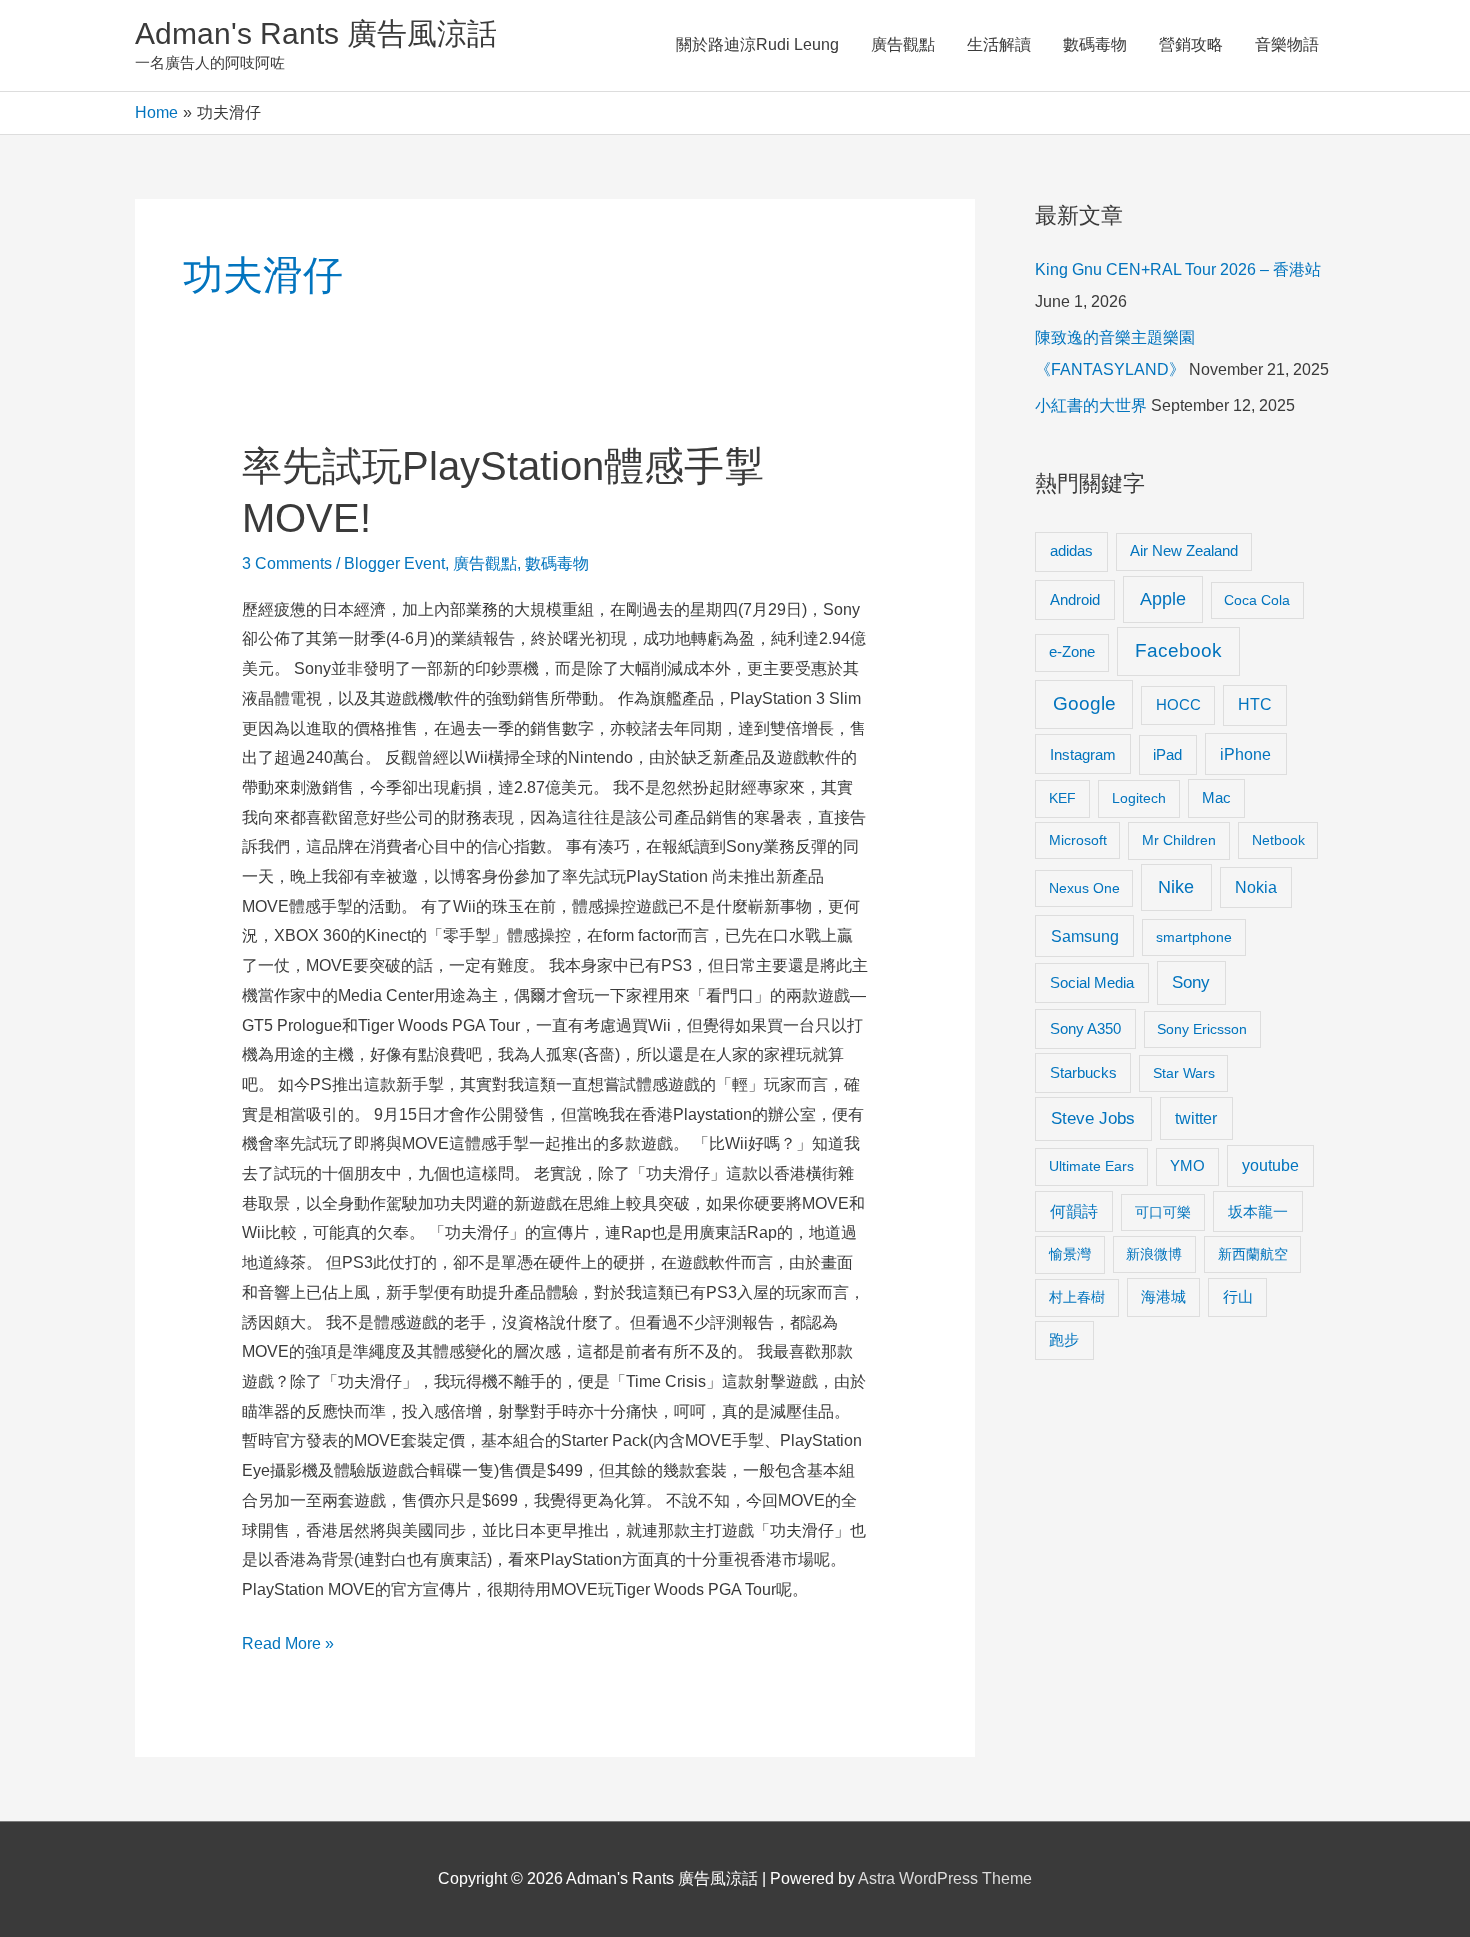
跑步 (1064, 1340)
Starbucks (1083, 1072)
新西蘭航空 (1253, 1254)
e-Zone (1072, 652)
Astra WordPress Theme (945, 1878)
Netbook (1278, 840)
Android (1075, 599)
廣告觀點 (903, 44)
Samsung (1085, 936)
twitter (1196, 1118)
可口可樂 (1163, 1212)
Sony (1191, 982)
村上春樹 (1077, 1297)
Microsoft (1078, 840)
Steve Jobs (1093, 1118)
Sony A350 (1085, 1028)
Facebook (1178, 650)
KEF (1062, 798)
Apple (1163, 599)
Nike (1176, 887)
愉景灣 (1070, 1254)
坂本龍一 (1258, 1211)
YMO (1187, 1166)
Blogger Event (394, 563)
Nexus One (1084, 888)
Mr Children (1179, 840)
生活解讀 (999, 44)
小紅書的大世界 (1091, 405)
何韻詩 (1074, 1211)
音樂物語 (1287, 44)
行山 (1238, 1297)
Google (1084, 703)
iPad (1167, 754)
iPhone (1245, 754)
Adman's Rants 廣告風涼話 (316, 33)
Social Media (1092, 982)
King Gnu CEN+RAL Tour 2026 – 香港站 (1178, 269)
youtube (1270, 1165)
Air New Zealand (1184, 551)
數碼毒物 (1095, 44)
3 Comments (287, 563)
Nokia (1256, 887)
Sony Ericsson (1202, 1029)
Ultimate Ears (1091, 1166)
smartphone (1194, 937)
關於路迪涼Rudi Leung (757, 44)
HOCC (1178, 705)
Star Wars (1184, 1073)
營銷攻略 (1191, 44)
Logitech (1139, 798)
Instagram (1083, 754)
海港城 (1163, 1297)
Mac (1216, 798)
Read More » (288, 1646)
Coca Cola (1257, 600)
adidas (1071, 550)
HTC (1255, 704)
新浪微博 (1154, 1254)
